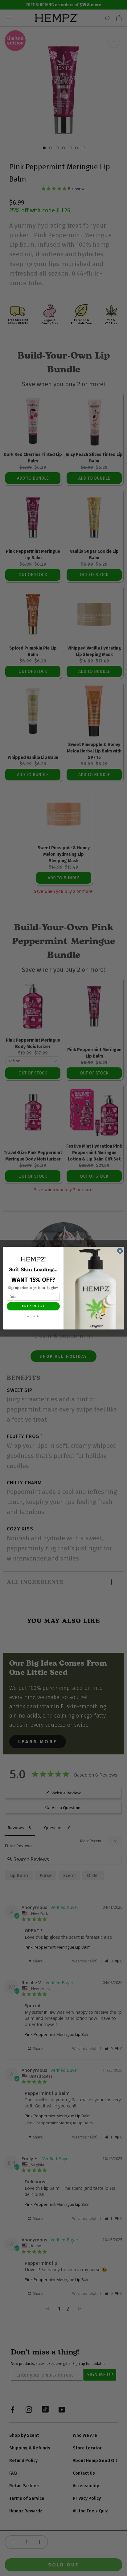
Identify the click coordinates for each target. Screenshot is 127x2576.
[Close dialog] (120, 1251)
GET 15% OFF (33, 1306)
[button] (33, 1259)
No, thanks (33, 1316)
